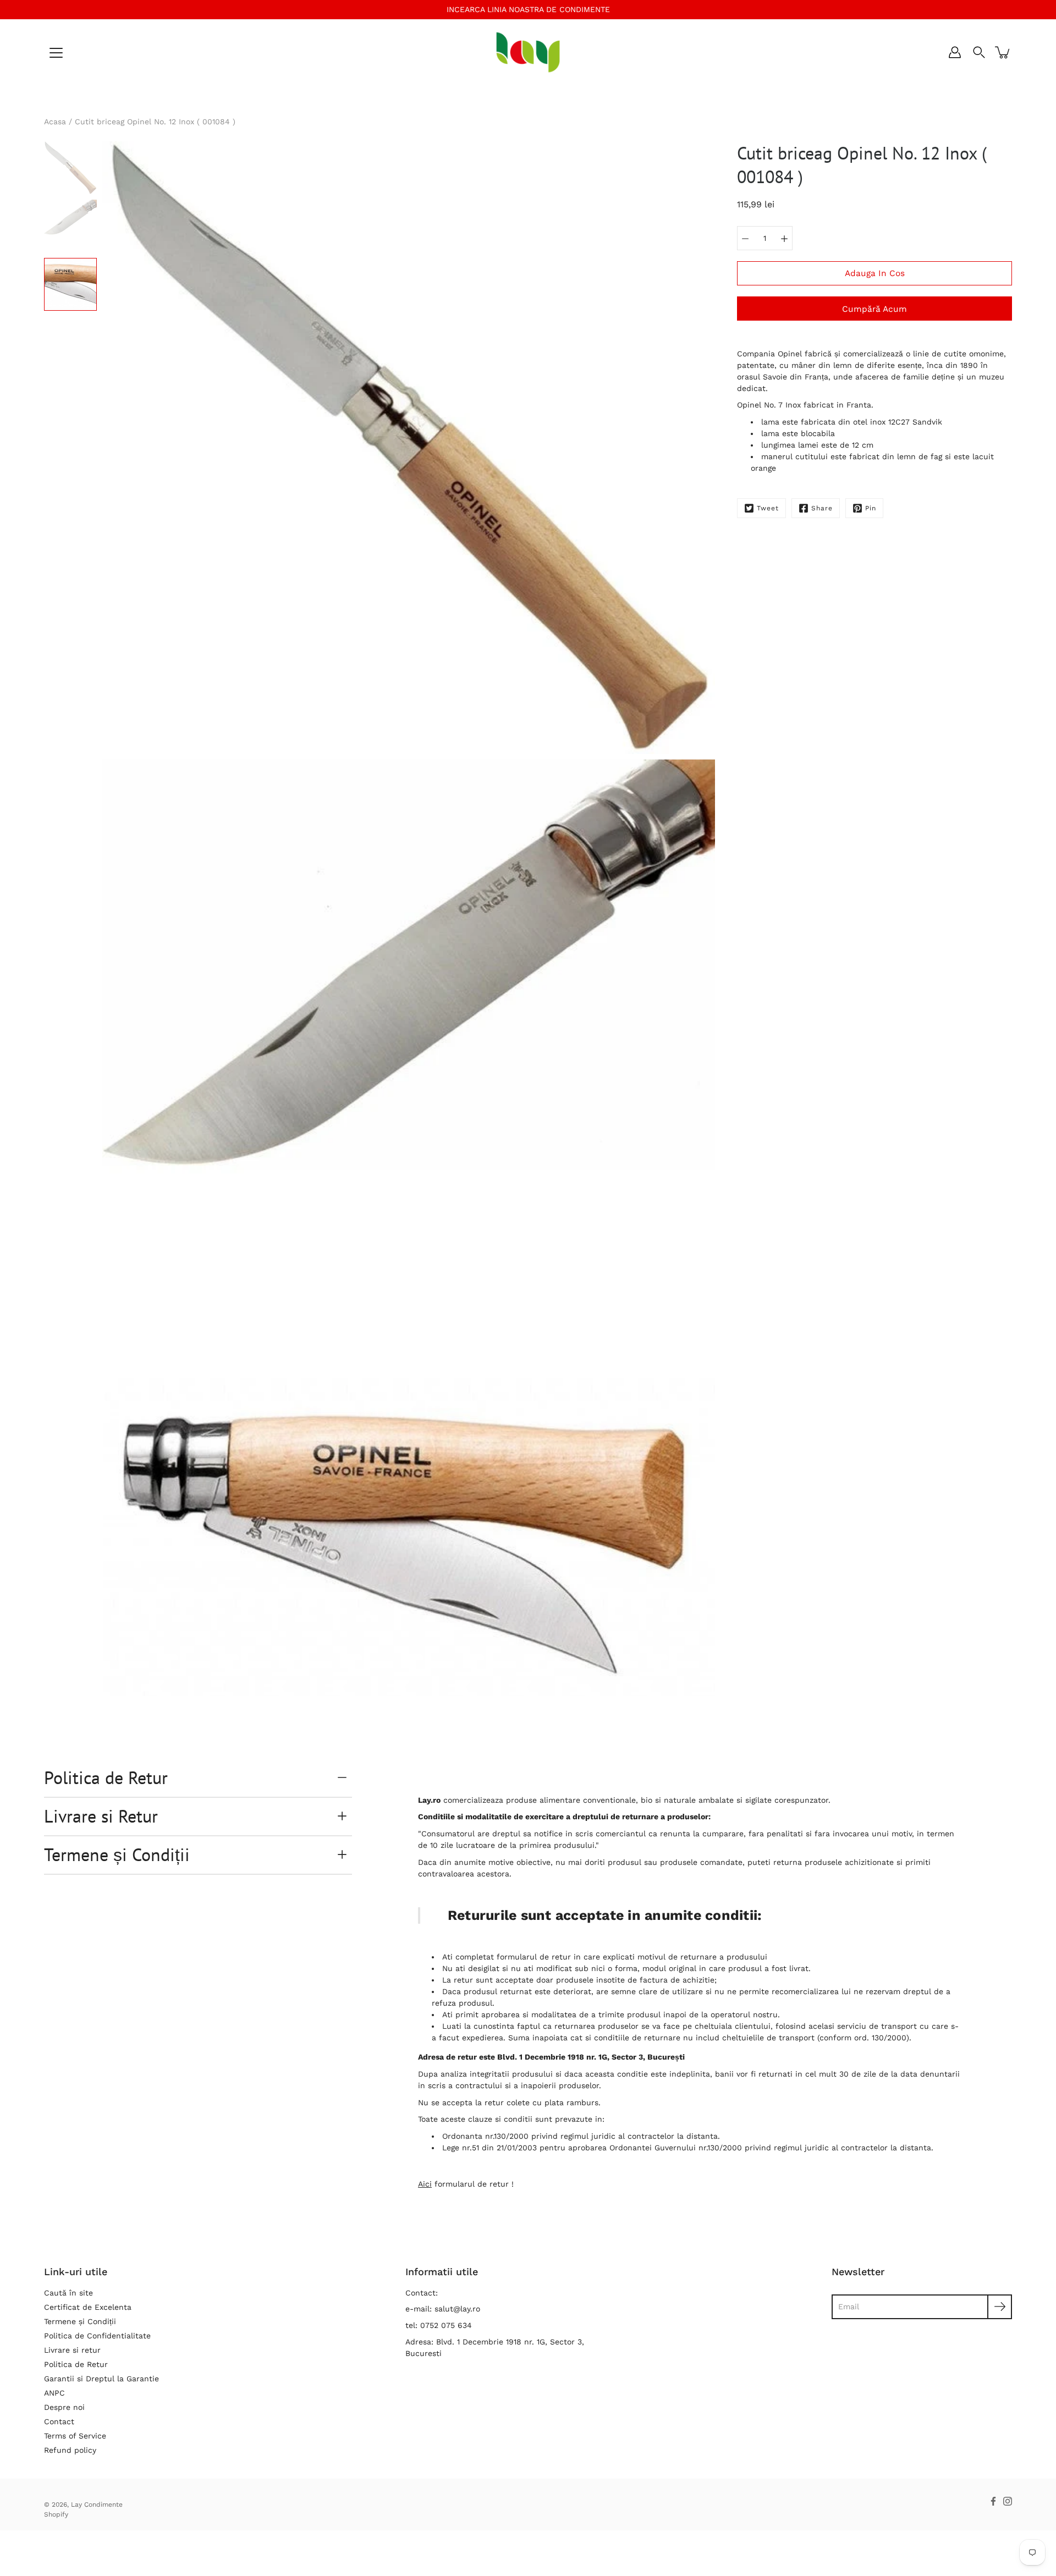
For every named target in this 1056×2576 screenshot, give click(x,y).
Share (822, 508)
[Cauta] (979, 52)
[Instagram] (1008, 2501)
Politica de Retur (106, 1777)
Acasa (55, 122)
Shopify (56, 2514)
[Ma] (784, 238)
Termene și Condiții (117, 1854)
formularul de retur (534, 1957)
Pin (871, 508)
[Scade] (745, 238)
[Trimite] (1000, 2307)
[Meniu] (56, 53)
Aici (425, 2184)
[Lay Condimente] (528, 52)
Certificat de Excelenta (88, 2307)
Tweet (768, 508)
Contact (59, 2421)
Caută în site (68, 2293)
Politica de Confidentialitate (97, 2336)
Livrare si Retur (101, 1816)
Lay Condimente (97, 2505)
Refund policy (70, 2450)
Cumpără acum (875, 309)
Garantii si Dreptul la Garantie (101, 2379)
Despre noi (64, 2407)
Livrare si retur (72, 2350)
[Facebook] (993, 2501)
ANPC (54, 2393)
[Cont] (955, 52)
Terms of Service (75, 2436)
